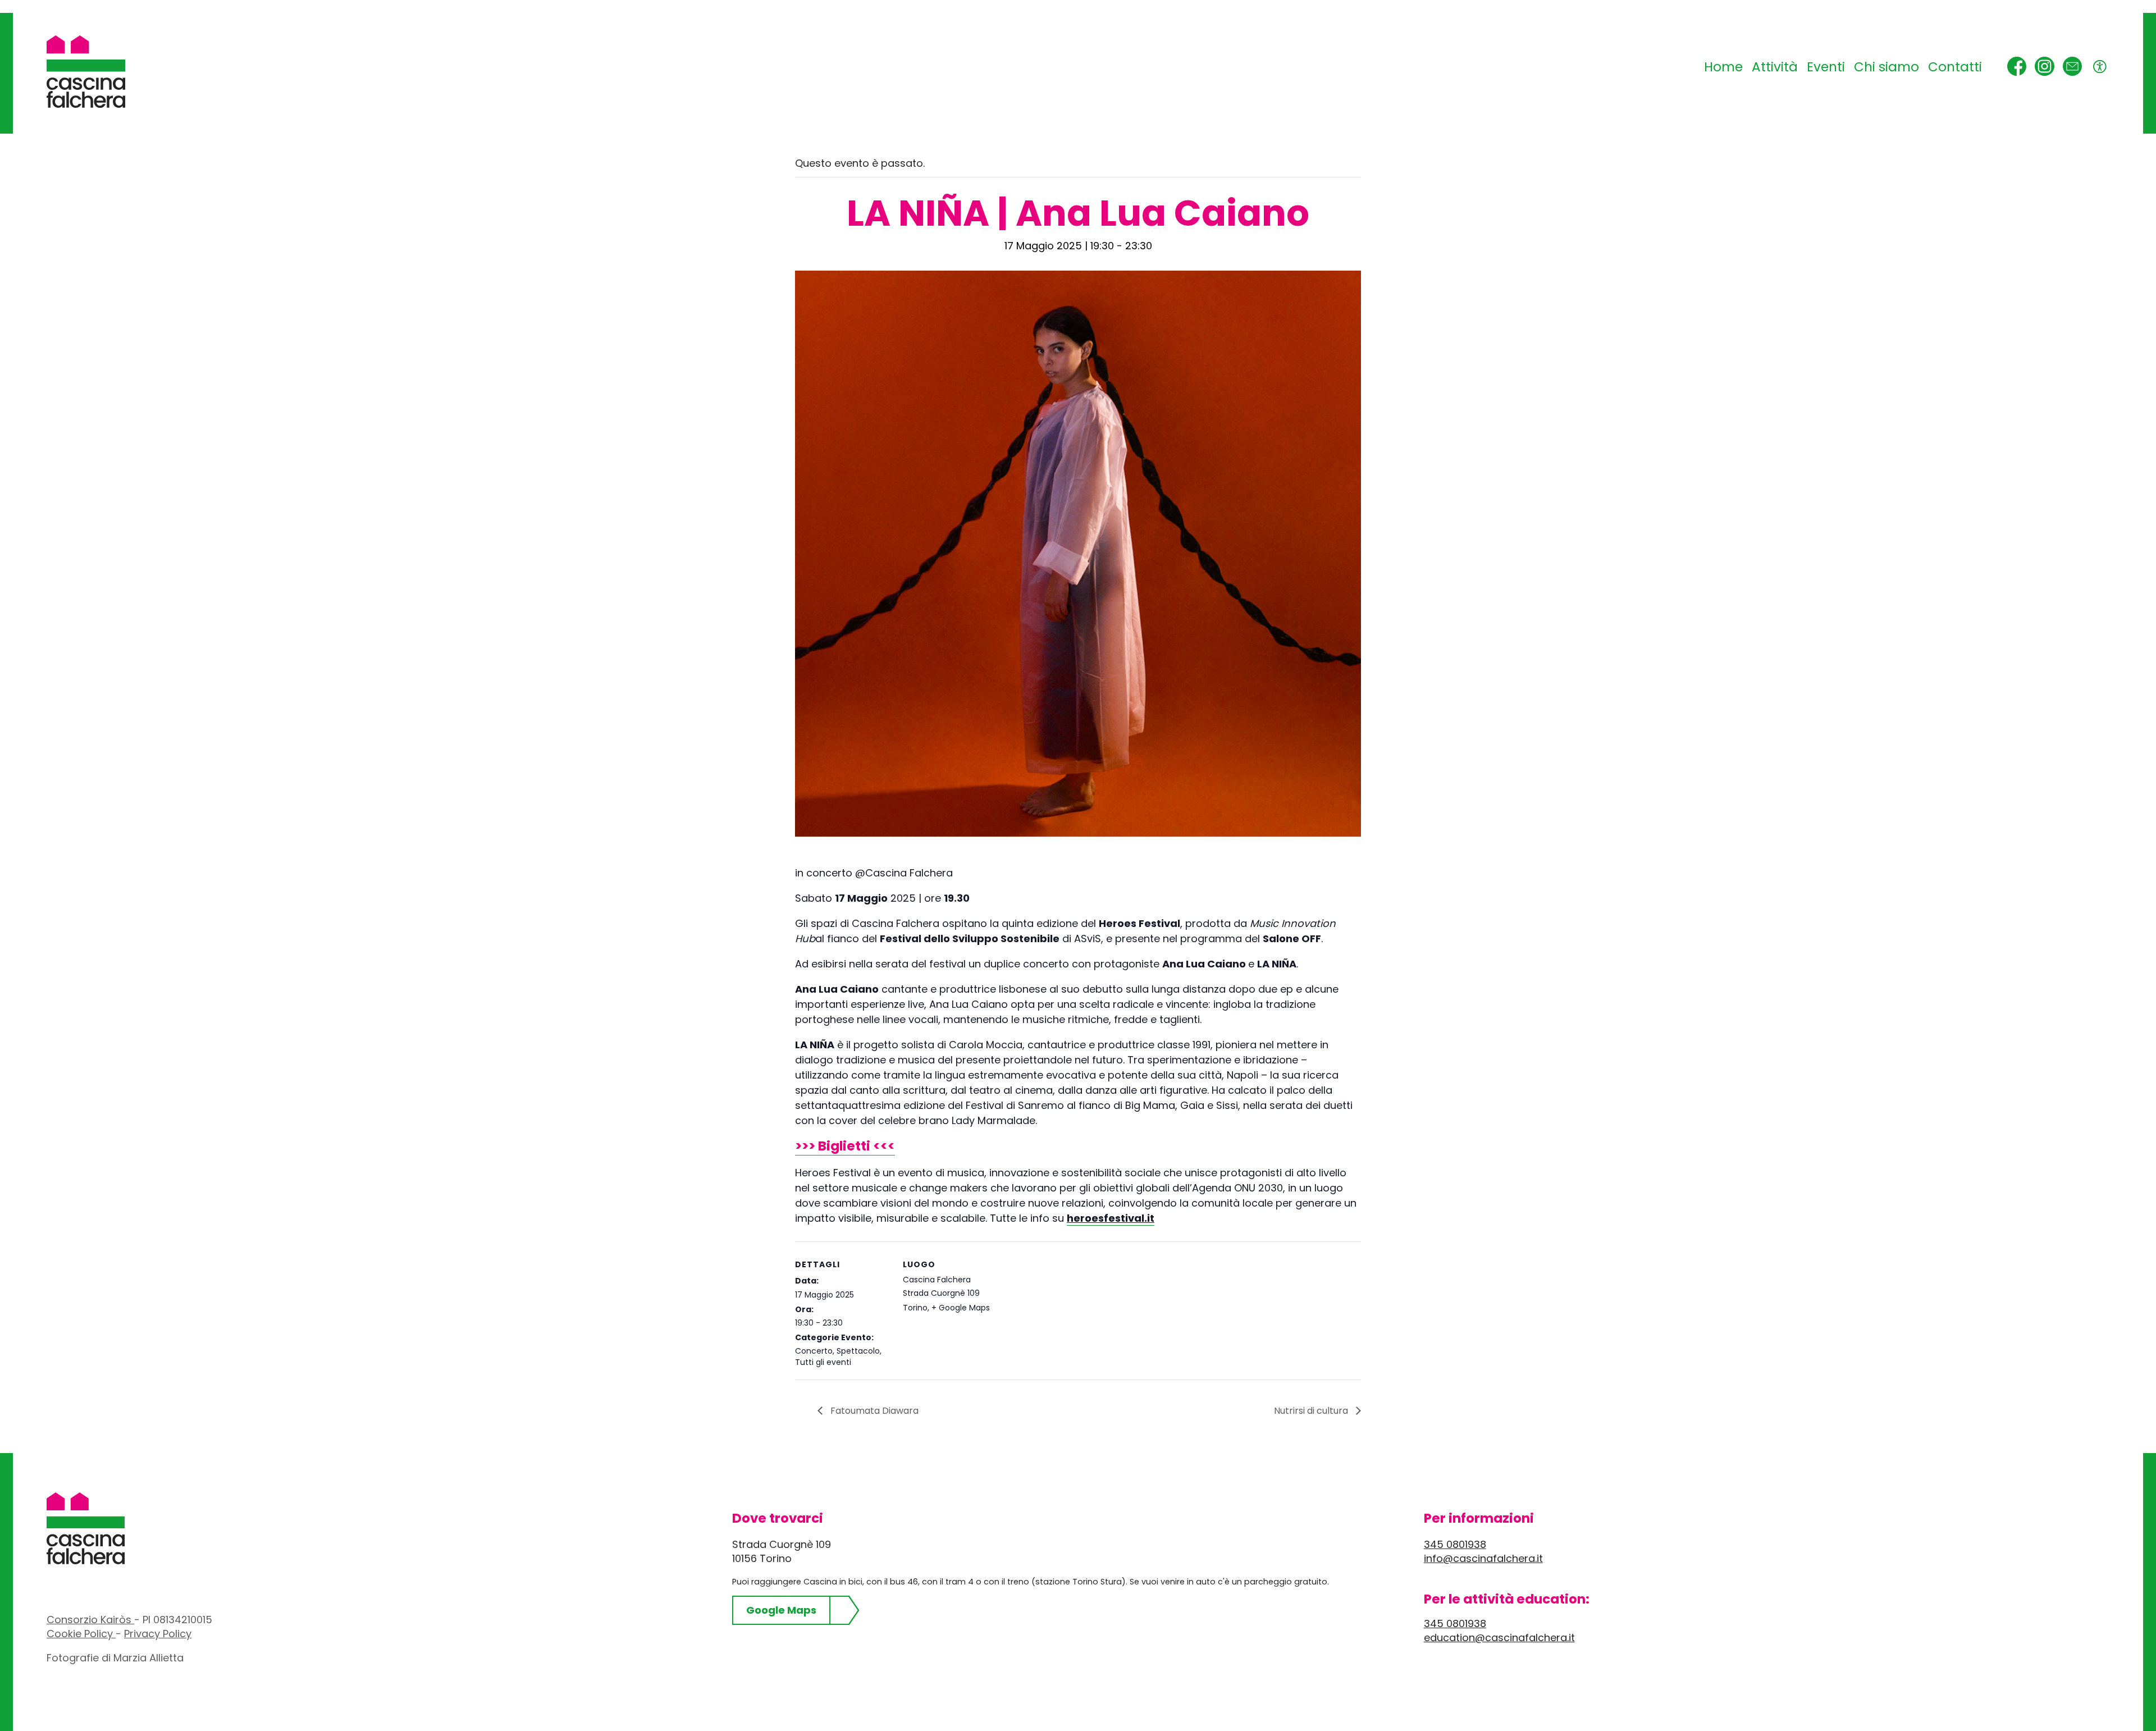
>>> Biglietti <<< (845, 1146)
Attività (1775, 67)
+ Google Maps (961, 1308)
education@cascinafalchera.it (1499, 1638)
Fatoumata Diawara (873, 1411)
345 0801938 (1455, 1544)
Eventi (1826, 67)
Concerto (814, 1351)
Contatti (1955, 67)
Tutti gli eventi (823, 1362)
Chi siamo (1886, 67)
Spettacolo (858, 1351)
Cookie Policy (81, 1634)
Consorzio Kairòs (90, 1620)
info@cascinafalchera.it (1483, 1558)
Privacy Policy (158, 1634)
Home (1723, 67)
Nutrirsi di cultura (1312, 1411)
